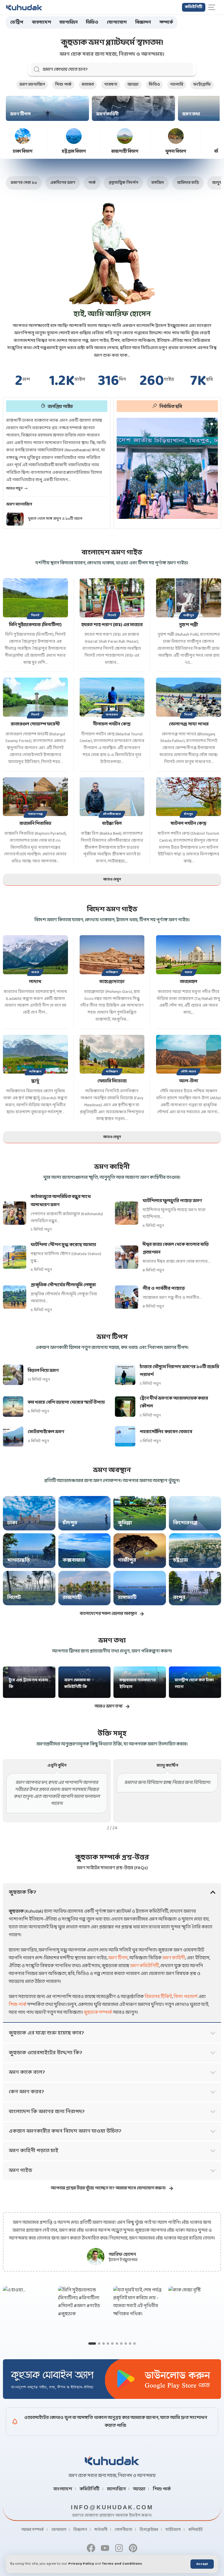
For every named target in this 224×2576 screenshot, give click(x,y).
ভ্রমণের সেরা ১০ (24, 183)
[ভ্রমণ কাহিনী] (133, 108)
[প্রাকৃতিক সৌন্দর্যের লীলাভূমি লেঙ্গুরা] (15, 1297)
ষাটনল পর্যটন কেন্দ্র (189, 823)
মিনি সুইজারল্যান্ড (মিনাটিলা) (35, 625)
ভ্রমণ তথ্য (191, 114)
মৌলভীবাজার (112, 814)
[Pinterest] (133, 2548)
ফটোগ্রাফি (202, 85)
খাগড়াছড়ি (19, 1560)
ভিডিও (154, 85)
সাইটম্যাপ (173, 2530)
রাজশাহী (72, 1598)
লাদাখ (35, 982)
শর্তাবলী (101, 2530)
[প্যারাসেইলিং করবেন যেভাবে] (125, 1436)
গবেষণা (111, 85)
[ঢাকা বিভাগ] (23, 136)
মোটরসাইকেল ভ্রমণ (46, 1432)
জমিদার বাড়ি (188, 183)
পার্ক (92, 183)
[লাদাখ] (35, 955)
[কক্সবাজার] (85, 1550)
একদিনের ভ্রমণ (63, 183)
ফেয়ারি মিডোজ (112, 1081)
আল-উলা (189, 1081)
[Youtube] (105, 2548)
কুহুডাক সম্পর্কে (98, 2012)
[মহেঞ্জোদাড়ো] (112, 955)
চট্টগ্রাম (181, 1560)
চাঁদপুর (189, 814)
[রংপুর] (195, 1588)
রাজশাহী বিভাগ (125, 152)
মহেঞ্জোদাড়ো (112, 982)
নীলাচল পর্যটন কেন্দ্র (112, 724)
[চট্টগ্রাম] (195, 1550)
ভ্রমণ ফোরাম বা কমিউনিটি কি (77, 1684)
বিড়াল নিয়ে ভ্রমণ (43, 1371)
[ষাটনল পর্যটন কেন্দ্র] (189, 797)
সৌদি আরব (188, 1072)
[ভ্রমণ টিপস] (47, 108)
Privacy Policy (81, 2564)
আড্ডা (133, 85)
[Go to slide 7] (121, 2344)
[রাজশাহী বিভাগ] (125, 136)
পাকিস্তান (112, 972)
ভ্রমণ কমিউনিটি (145, 1966)
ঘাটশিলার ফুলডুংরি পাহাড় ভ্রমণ (172, 1201)
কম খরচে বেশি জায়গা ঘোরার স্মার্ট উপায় (66, 1402)
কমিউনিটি (90, 2489)
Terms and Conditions (122, 2564)
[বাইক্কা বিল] (112, 797)
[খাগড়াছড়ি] (29, 1550)
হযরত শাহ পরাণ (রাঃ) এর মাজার (112, 625)
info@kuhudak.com (112, 2507)
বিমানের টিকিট (158, 1997)
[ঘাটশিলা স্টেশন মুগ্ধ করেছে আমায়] (15, 1257)
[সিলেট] (29, 1588)
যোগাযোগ (59, 2530)
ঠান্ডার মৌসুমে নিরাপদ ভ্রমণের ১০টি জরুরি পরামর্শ (179, 1371)
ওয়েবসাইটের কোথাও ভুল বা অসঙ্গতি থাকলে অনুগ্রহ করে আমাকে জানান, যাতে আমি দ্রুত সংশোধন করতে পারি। (116, 2422)
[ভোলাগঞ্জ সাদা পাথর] (189, 697)
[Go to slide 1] (90, 2344)
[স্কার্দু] (35, 1054)
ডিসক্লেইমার (149, 2530)
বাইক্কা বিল (112, 823)
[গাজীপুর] (140, 1550)
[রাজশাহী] (85, 1588)
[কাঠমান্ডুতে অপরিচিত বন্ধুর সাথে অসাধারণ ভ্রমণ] (15, 1213)
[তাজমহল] (189, 955)
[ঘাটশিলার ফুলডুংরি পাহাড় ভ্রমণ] (127, 1213)
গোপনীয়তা (123, 2530)
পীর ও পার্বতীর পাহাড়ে (164, 1288)
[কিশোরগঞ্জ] (195, 1513)
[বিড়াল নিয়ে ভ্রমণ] (13, 1375)
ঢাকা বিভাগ (23, 152)
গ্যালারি (177, 85)
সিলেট (35, 615)
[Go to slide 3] (104, 2344)
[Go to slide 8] (126, 2344)
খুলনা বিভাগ (176, 152)
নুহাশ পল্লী (189, 625)
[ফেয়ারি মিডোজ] (112, 1054)
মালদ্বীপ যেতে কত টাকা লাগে (194, 1684)
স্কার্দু (35, 1081)
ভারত (35, 972)
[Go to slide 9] (130, 2344)
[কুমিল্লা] (140, 1513)
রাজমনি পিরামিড (35, 823)
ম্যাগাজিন (116, 2489)
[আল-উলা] (189, 1054)
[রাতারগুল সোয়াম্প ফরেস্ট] (35, 697)
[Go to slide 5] (112, 2344)
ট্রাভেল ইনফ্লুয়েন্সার (123, 2260)
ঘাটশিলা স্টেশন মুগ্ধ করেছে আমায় (63, 1245)
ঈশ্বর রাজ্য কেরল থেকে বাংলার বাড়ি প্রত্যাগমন (176, 1248)
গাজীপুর (189, 615)
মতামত (88, 85)
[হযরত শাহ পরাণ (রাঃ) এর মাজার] (112, 598)
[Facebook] (91, 2548)
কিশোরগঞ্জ (185, 1523)
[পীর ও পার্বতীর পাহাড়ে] (127, 1297)
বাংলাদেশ (63, 2489)
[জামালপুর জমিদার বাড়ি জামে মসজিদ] (167, 468)
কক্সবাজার (74, 1560)
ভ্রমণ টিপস (20, 114)
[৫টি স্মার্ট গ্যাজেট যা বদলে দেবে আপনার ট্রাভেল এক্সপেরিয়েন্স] (15, 519)
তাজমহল (189, 982)
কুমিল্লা (125, 1523)
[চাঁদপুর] (85, 1513)
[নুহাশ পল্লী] (189, 598)
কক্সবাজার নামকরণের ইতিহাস (138, 1684)
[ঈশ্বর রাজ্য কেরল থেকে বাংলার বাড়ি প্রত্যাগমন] (127, 1257)
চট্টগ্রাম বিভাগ (74, 152)
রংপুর (179, 1598)
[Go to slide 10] (134, 2344)
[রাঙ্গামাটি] (140, 1588)
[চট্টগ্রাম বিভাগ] (74, 136)
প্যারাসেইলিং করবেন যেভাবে (166, 1432)
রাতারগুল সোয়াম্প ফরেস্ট (35, 724)
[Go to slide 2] (97, 2344)
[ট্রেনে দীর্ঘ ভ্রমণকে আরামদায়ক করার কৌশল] (125, 1407)
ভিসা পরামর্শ (185, 1997)
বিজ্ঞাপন (80, 2530)
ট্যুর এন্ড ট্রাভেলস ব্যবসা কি (28, 1684)
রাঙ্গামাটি (127, 1598)
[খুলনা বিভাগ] (176, 136)
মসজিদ (158, 183)
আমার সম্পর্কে (33, 2530)
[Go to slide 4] (108, 2344)
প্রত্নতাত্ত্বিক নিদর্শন (123, 183)
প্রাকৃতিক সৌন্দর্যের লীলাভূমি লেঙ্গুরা (63, 1285)
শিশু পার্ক (63, 85)
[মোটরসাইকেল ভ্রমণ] (13, 1436)
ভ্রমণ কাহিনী (107, 114)
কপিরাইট (196, 2530)
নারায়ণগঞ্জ (35, 814)
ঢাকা (12, 1523)
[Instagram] (119, 2548)
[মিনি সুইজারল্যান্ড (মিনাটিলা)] (35, 598)
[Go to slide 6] (117, 2344)
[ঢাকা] (29, 1513)
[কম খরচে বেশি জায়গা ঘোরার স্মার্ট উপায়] (13, 1407)
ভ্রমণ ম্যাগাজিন (32, 85)
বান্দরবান (112, 715)
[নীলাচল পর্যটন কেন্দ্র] (112, 697)
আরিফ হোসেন (122, 2255)
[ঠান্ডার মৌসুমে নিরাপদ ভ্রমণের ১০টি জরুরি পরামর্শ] (125, 1375)
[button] (202, 2564)
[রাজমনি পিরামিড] (35, 797)
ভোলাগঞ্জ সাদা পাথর (189, 724)
